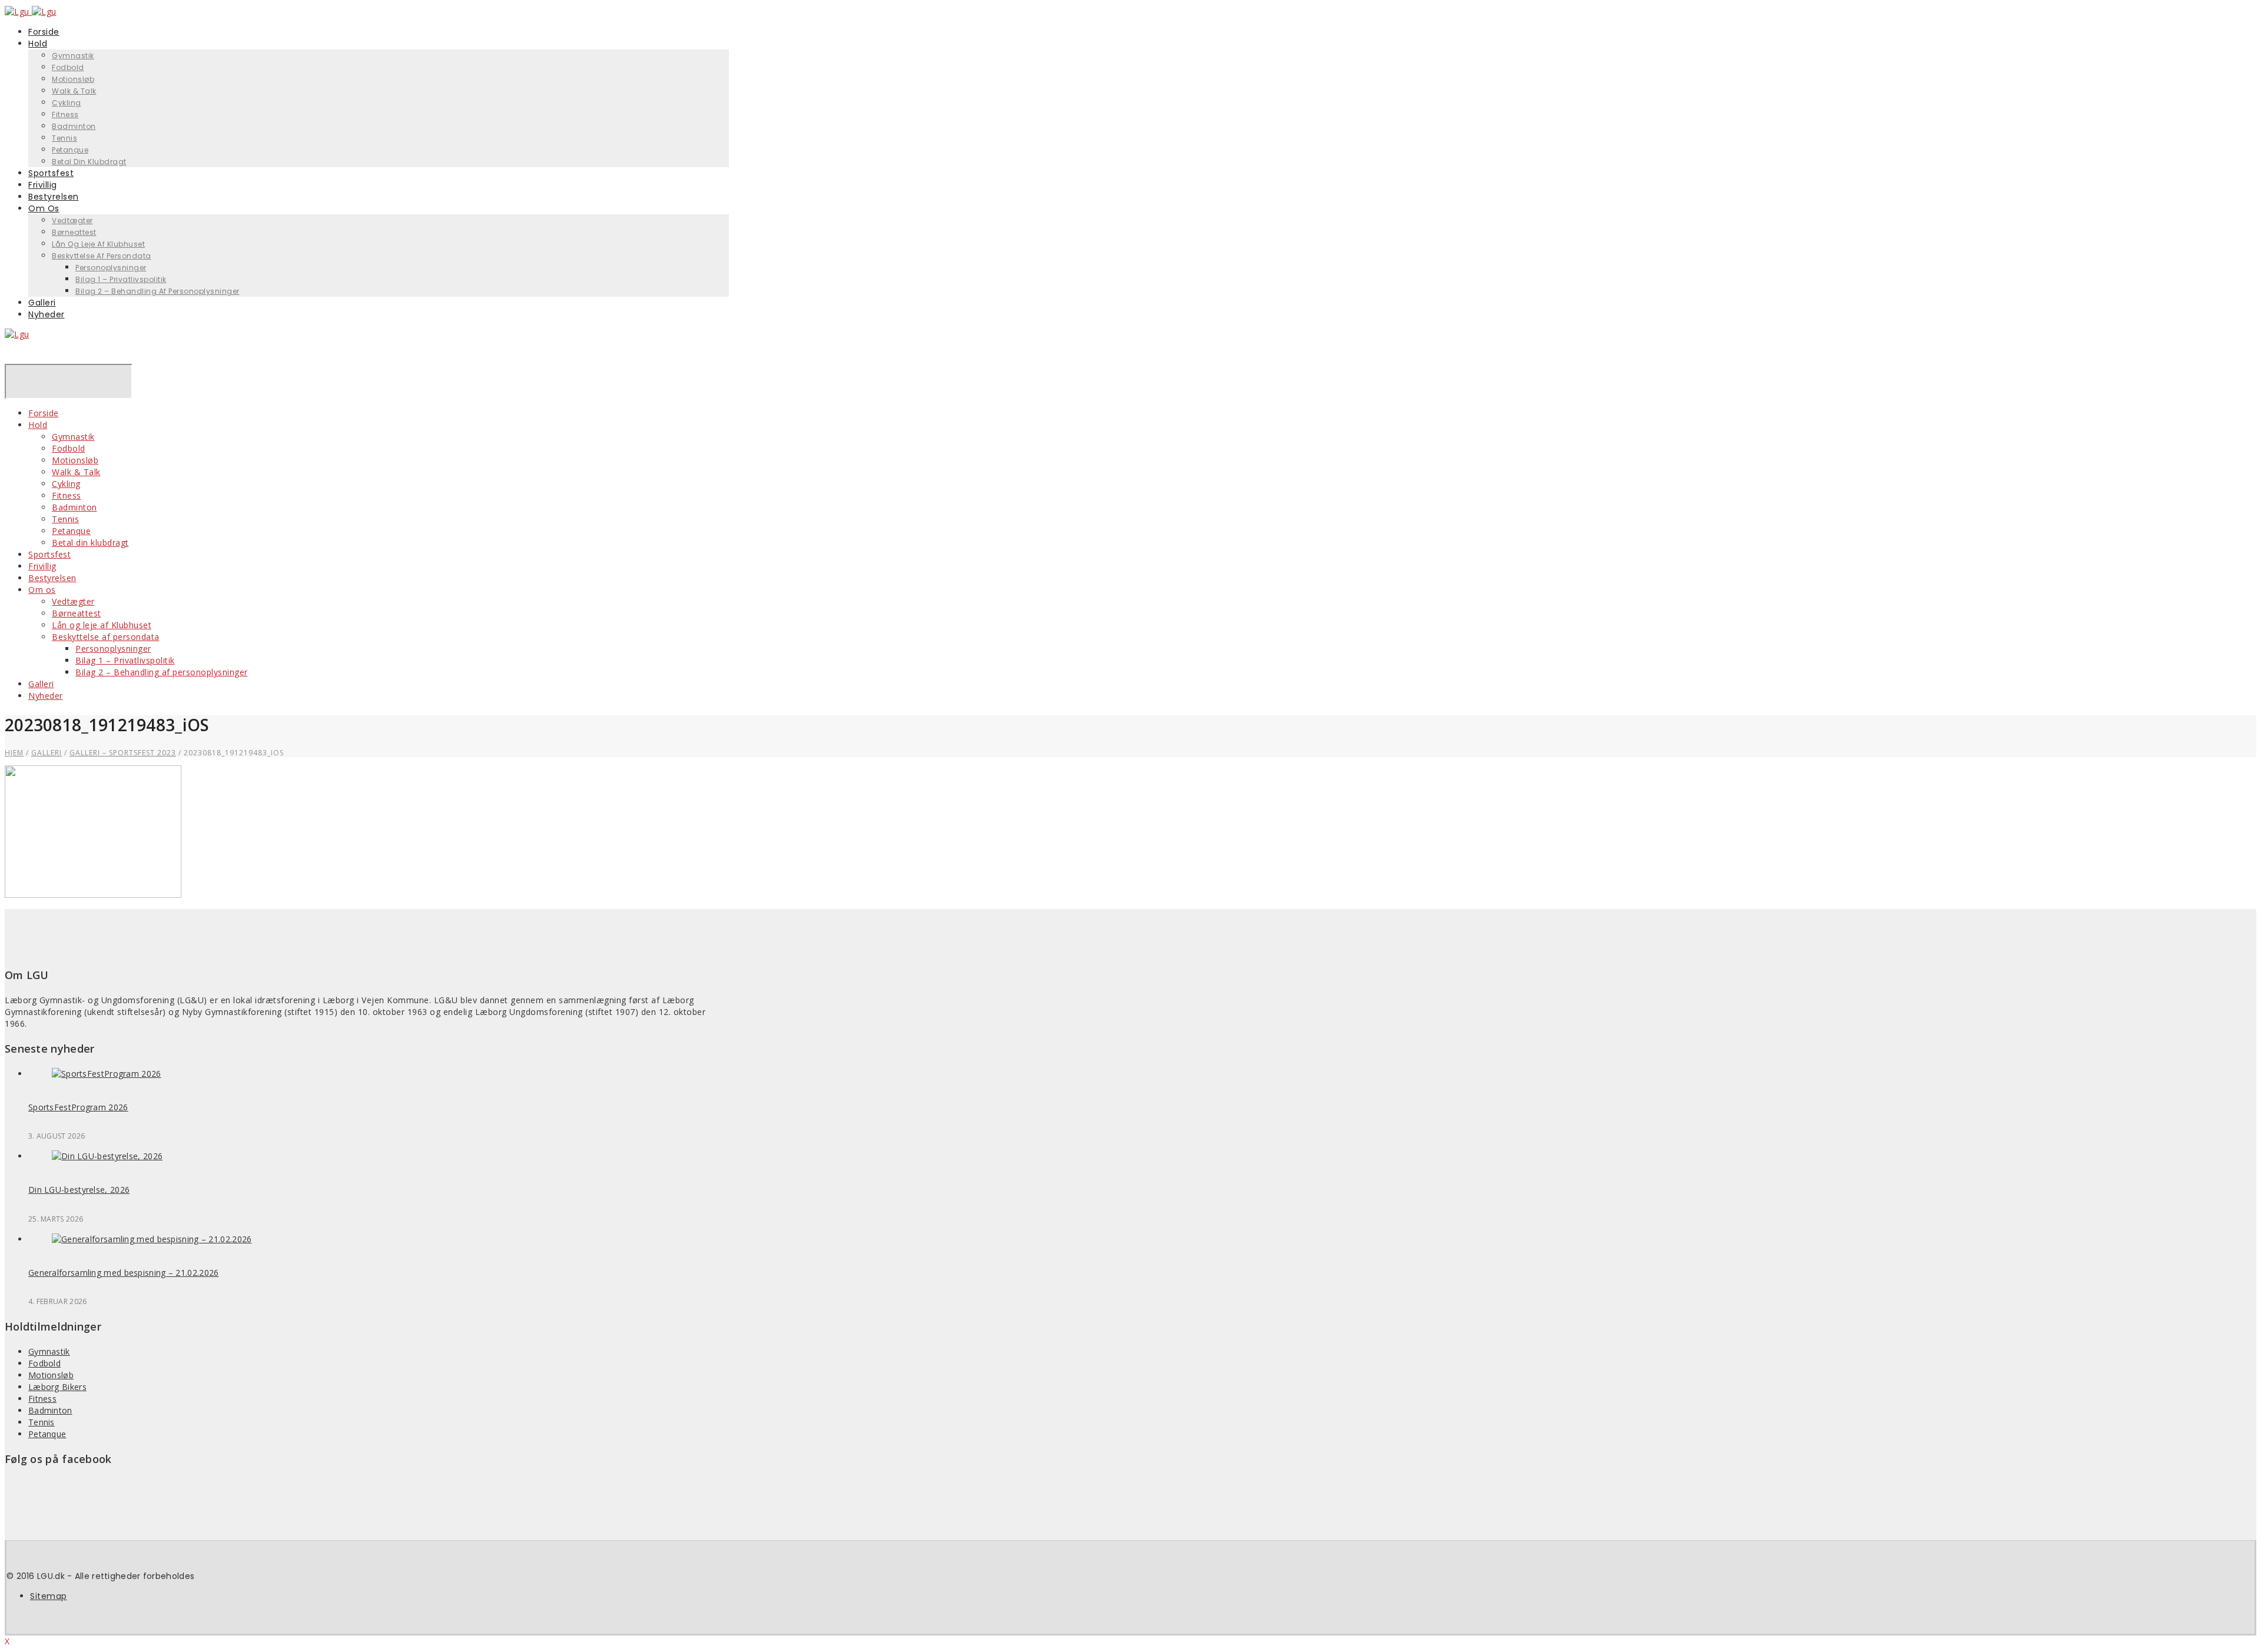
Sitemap (49, 1596)
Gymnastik (73, 56)
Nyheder (47, 314)
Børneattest (74, 232)
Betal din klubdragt (89, 162)
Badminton (74, 126)
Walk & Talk (74, 91)
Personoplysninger (111, 268)
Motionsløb (73, 79)
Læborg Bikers (57, 1387)
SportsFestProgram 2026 (78, 1107)
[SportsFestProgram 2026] (107, 1074)
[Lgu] (17, 334)
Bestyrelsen (52, 578)
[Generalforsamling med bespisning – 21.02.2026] (152, 1239)
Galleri (41, 684)
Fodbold (68, 67)
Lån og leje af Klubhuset (98, 244)
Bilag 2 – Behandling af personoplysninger (158, 291)
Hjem (14, 753)
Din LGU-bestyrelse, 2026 (79, 1190)
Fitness (65, 115)
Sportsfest (49, 554)
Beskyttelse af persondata (102, 256)
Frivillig (42, 566)
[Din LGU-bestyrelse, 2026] (107, 1156)
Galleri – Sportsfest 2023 (123, 753)
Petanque (71, 531)
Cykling (67, 103)
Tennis (64, 138)
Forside (44, 413)
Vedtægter (72, 220)
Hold (38, 44)
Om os (44, 208)
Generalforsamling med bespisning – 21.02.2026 (124, 1273)
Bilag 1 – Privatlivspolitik (121, 279)
